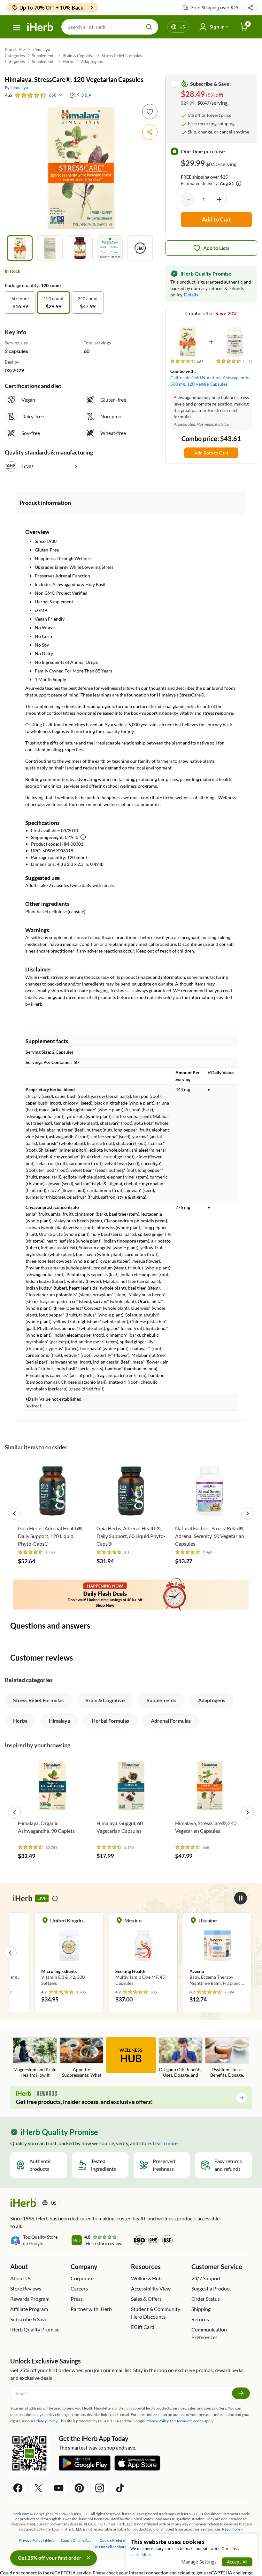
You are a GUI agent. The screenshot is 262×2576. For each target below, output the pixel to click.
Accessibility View (151, 2288)
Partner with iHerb (91, 2309)
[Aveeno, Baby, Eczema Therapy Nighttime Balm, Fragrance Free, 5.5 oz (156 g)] (217, 1952)
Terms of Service (190, 2421)
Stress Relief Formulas (122, 56)
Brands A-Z (15, 50)
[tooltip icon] (55, 1898)
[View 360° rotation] (140, 248)
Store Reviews (26, 2288)
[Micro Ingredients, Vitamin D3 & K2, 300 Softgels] (69, 1952)
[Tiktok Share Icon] (120, 2488)
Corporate (82, 2278)
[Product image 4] (110, 248)
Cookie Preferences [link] (116, 2540)
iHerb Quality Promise (35, 2329)
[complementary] (116, 2540)
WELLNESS (131, 2056)
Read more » (232, 2529)
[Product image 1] (20, 248)
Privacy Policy (157, 2421)
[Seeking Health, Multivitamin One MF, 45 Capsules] (143, 1952)
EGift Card (143, 2327)
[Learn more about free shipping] (239, 183)
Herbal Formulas (110, 1721)
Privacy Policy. (46, 2421)
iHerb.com (20, 2514)
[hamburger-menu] (17, 28)
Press (77, 2299)
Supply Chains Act (76, 2540)
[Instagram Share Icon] (100, 2488)
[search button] (149, 27)
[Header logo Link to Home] (40, 27)
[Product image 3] (80, 248)
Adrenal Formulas (171, 1721)
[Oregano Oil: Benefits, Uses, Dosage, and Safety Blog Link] (181, 2058)
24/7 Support (206, 2278)
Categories (15, 56)
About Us (21, 2278)
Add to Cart (53, 1512)
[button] (250, 8)
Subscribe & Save (29, 2319)
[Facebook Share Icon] (18, 2488)
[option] (20, 302)
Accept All (237, 2562)
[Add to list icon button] (150, 112)
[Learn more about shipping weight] (83, 837)
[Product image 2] (50, 248)
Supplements (44, 56)
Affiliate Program (29, 2309)
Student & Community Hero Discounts (156, 2313)
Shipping (201, 2309)
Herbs (68, 61)
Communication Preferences (209, 2333)
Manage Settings (199, 2562)
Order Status (206, 2299)
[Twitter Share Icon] (38, 2488)
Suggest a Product (211, 2288)
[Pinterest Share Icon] (79, 2488)
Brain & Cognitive (79, 56)
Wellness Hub (146, 2278)
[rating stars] (30, 95)
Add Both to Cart (211, 453)
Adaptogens (92, 61)
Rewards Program (30, 2299)
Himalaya (41, 50)
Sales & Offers (146, 2299)
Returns (200, 2319)
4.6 (8, 95)
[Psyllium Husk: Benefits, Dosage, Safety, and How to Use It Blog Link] (227, 2058)
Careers (79, 2288)
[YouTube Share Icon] (59, 2488)
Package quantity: (23, 285)
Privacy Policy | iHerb (37, 2540)
